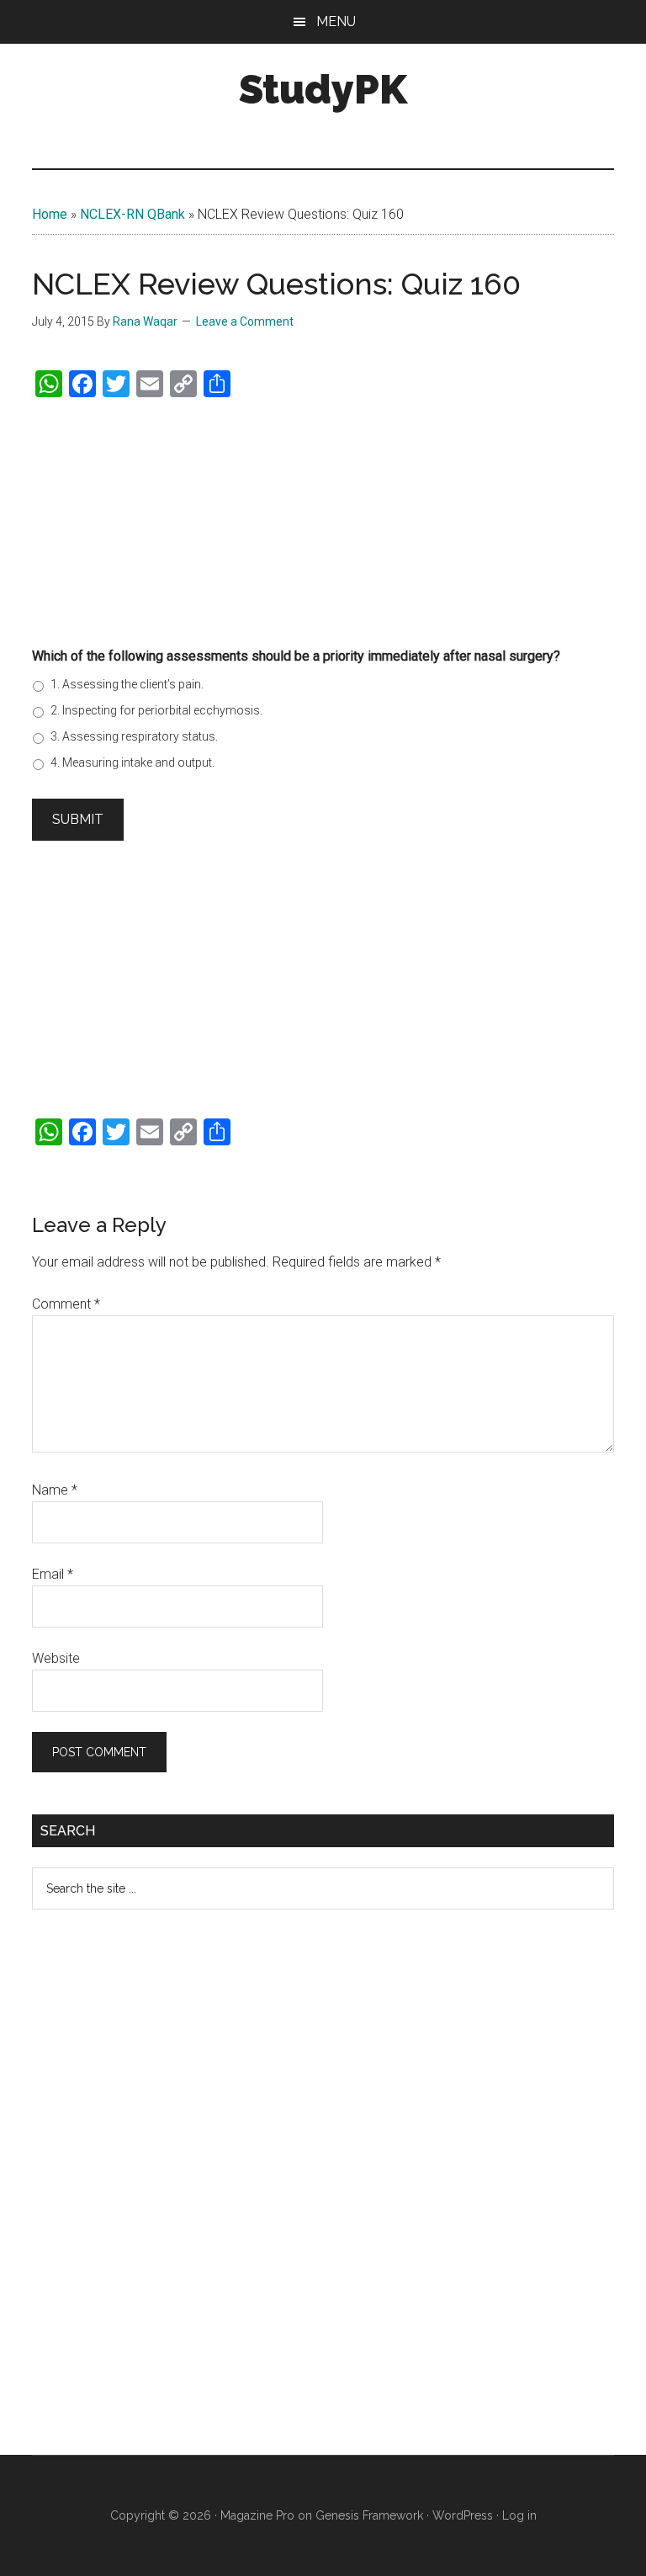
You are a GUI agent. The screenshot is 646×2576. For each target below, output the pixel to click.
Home (50, 214)
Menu (336, 21)
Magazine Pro (257, 2515)
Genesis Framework (369, 2515)
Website (56, 1658)
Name (55, 1490)
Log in (519, 2515)
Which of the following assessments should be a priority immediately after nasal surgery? (296, 656)
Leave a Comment (245, 321)
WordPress (463, 2515)
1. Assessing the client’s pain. (127, 684)
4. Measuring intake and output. (132, 762)
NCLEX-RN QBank (132, 214)
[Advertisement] (323, 520)
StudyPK (323, 89)
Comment (66, 1304)
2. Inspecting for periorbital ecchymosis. (156, 710)
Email (53, 1574)
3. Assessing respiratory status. (134, 736)
